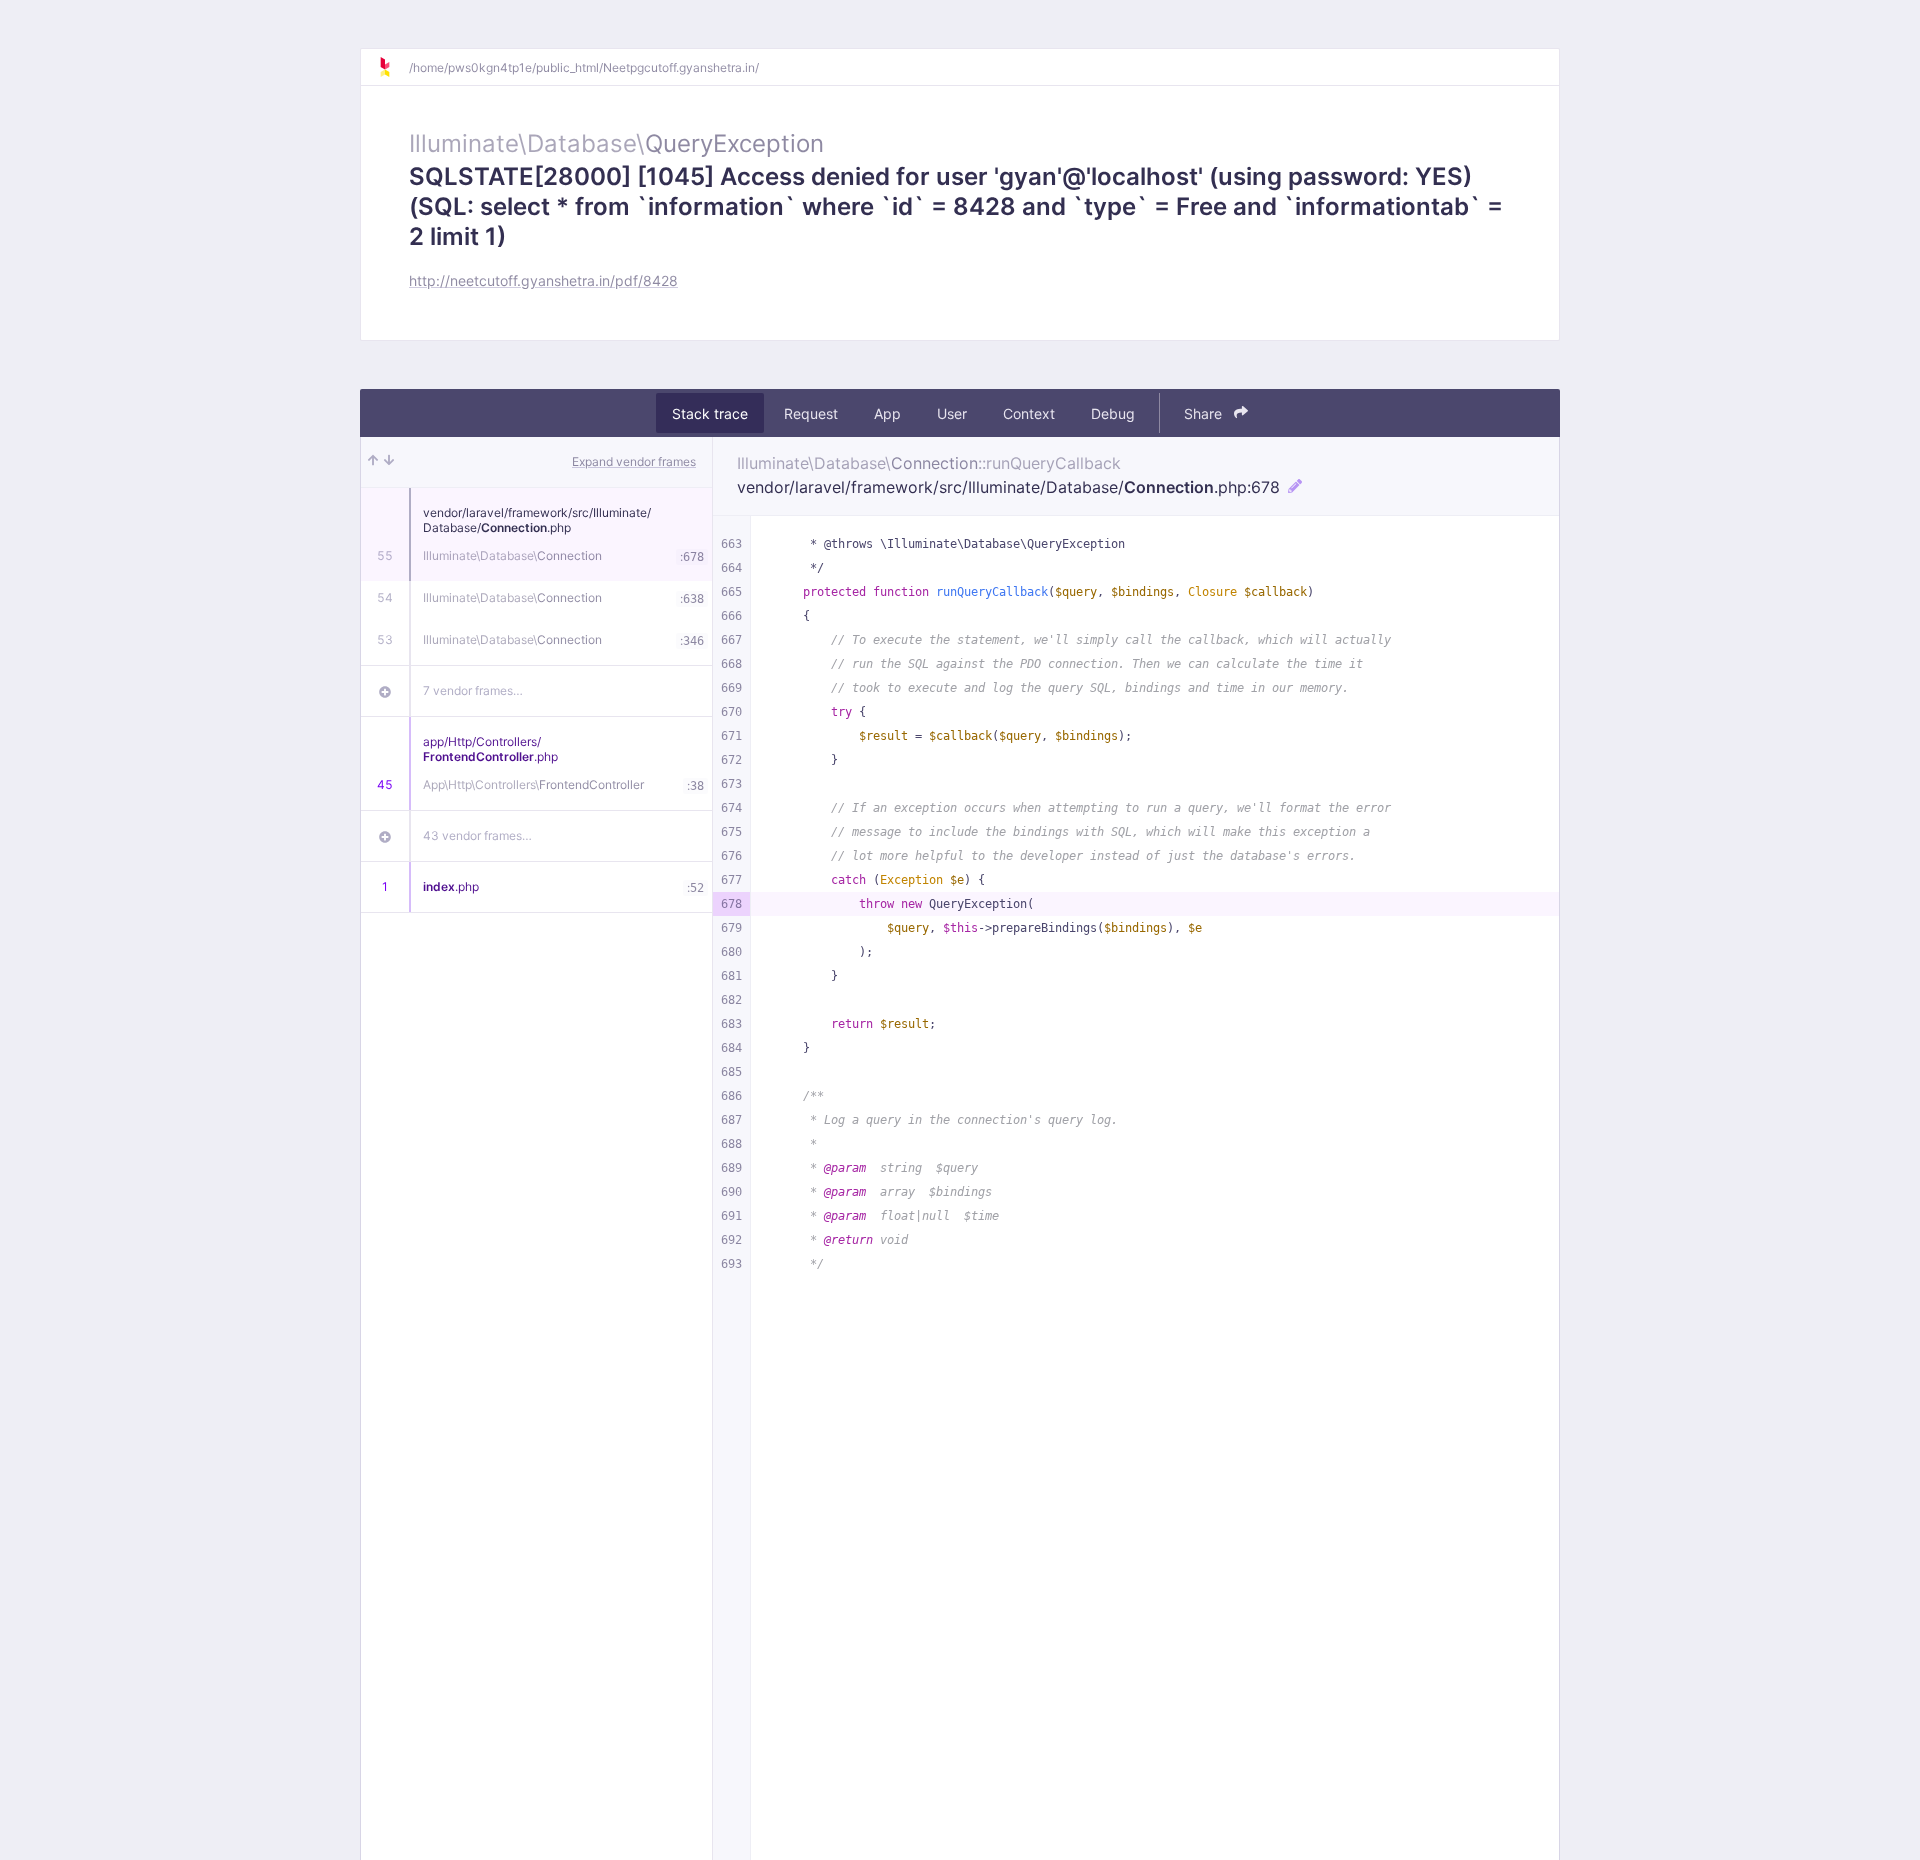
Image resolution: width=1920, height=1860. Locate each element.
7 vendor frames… (473, 690)
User (952, 413)
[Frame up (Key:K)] (373, 462)
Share (1205, 413)
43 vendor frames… (477, 835)
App (887, 413)
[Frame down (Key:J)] (389, 462)
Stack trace (710, 413)
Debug (1113, 413)
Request (811, 413)
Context (1029, 413)
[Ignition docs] (393, 67)
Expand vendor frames (634, 461)
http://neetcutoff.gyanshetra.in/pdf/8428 (543, 280)
